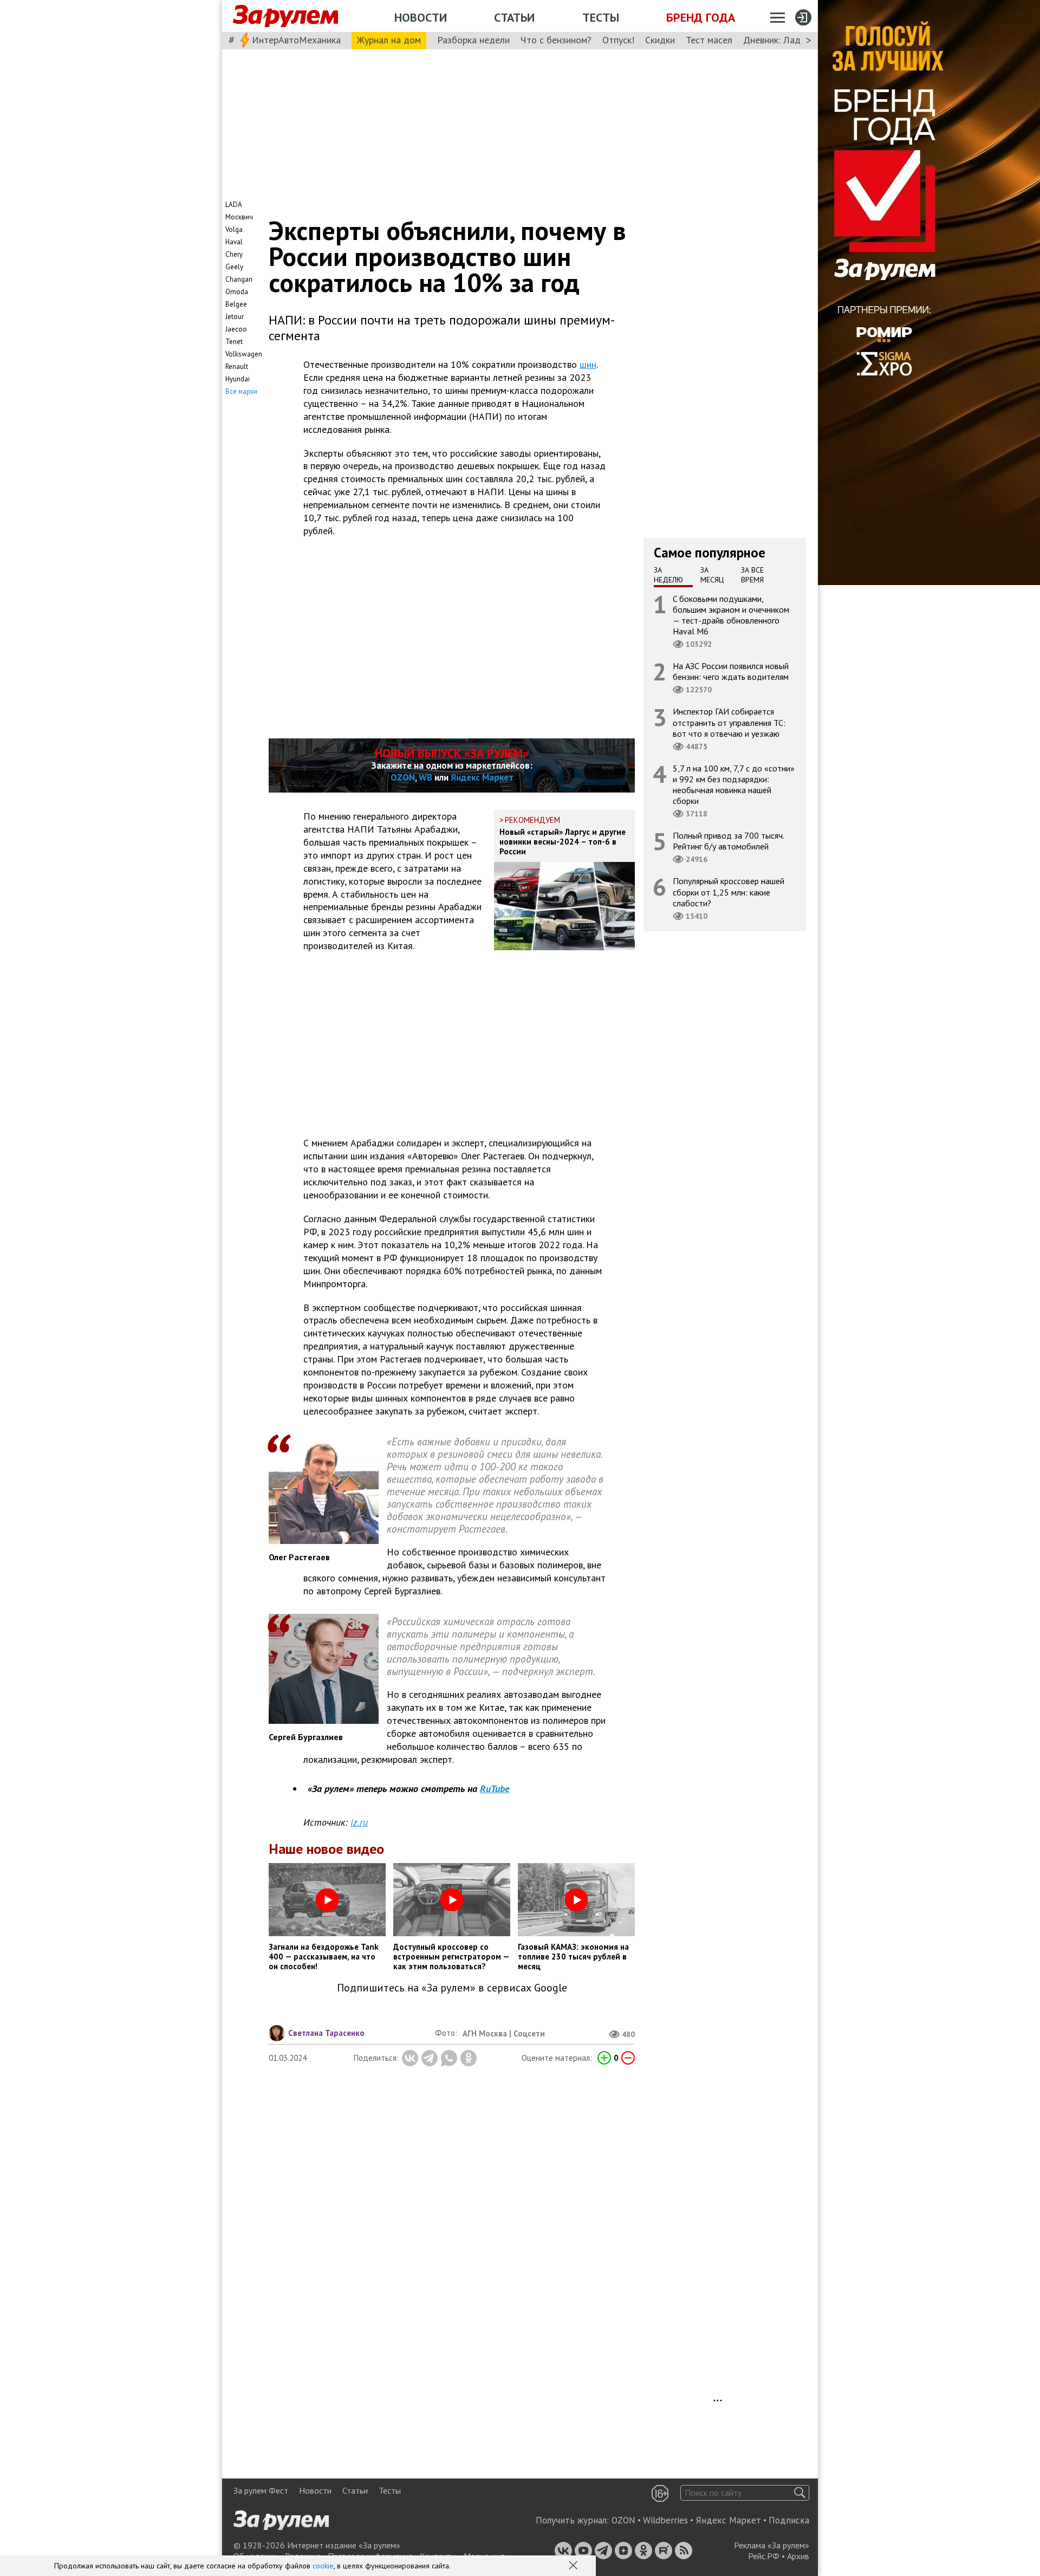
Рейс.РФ (764, 2556)
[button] (574, 2566)
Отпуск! (618, 40)
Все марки (241, 391)
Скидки (660, 40)
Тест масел (709, 40)
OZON (403, 777)
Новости (421, 17)
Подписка (789, 2520)
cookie (323, 2566)
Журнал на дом (389, 40)
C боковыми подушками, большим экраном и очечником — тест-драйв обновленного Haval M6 (731, 615)
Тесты (601, 17)
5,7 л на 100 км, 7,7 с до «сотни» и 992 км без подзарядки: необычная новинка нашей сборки (734, 784)
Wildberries (665, 2520)
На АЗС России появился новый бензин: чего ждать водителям (731, 671)
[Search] (800, 2493)
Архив (798, 2556)
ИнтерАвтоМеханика (296, 40)
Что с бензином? (556, 40)
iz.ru (359, 1822)
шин (588, 364)
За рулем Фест (261, 2490)
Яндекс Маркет (482, 777)
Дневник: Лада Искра (788, 40)
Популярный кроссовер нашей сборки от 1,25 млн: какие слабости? (729, 892)
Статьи (514, 17)
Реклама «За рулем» (772, 2545)
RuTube (495, 1789)
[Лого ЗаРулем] (285, 16)
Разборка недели (473, 40)
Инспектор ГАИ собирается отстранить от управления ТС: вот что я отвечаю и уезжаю (729, 722)
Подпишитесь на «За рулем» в (452, 1988)
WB (425, 777)
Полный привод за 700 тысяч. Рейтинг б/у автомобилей (729, 841)
